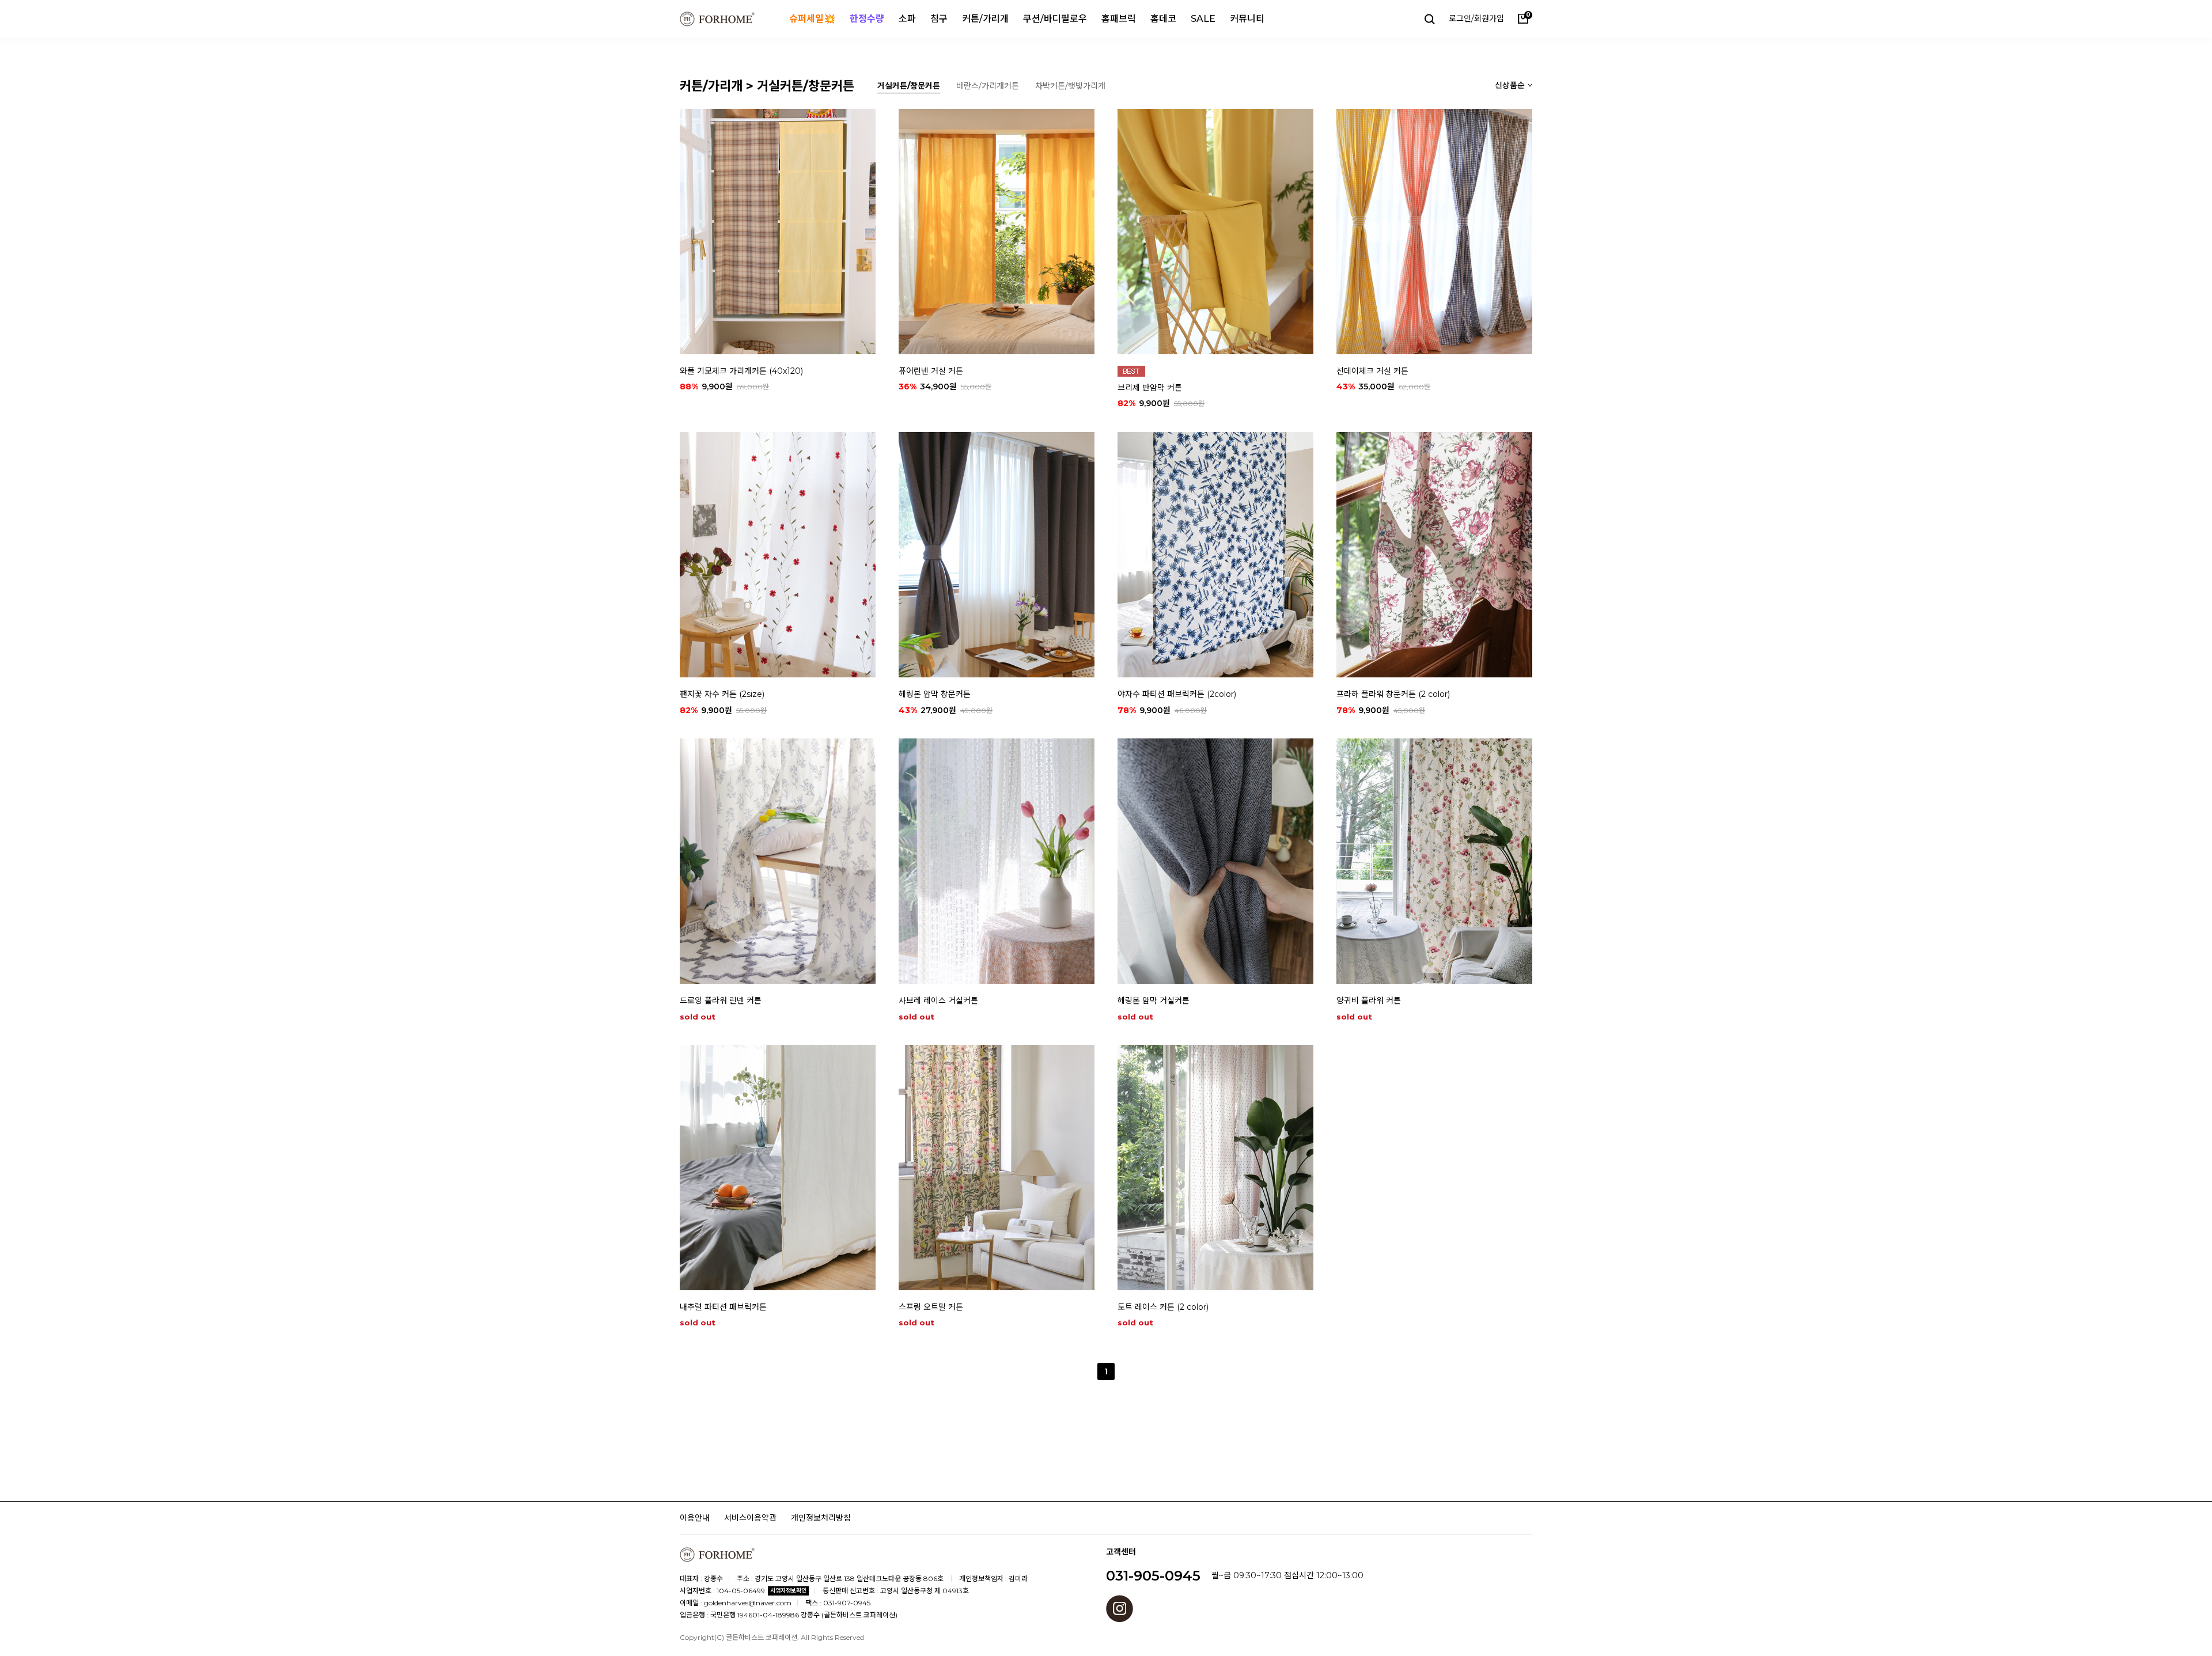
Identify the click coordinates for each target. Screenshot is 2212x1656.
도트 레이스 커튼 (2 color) (1163, 1307)
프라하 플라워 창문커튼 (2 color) (1393, 694)
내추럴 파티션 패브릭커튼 (723, 1307)
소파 (907, 19)
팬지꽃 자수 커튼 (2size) (722, 694)
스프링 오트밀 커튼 (931, 1307)
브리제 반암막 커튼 (1150, 387)
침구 (939, 19)
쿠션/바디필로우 (1055, 19)
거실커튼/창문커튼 (909, 86)
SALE (1203, 19)
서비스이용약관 (750, 1517)
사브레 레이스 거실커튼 (938, 1001)
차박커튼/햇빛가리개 (1070, 86)
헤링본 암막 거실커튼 (1154, 1001)
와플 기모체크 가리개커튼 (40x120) (741, 370)
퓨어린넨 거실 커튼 (931, 370)
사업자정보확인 (788, 1591)
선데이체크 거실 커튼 (1372, 370)
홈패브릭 (1119, 19)
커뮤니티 (1247, 19)
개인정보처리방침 (821, 1517)
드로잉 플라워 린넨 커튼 (721, 1001)
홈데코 (1163, 19)
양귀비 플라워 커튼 (1369, 1001)
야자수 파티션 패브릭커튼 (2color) (1177, 694)
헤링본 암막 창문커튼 (935, 694)
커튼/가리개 (985, 19)
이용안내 (695, 1517)
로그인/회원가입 (1476, 18)
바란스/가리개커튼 (988, 86)
